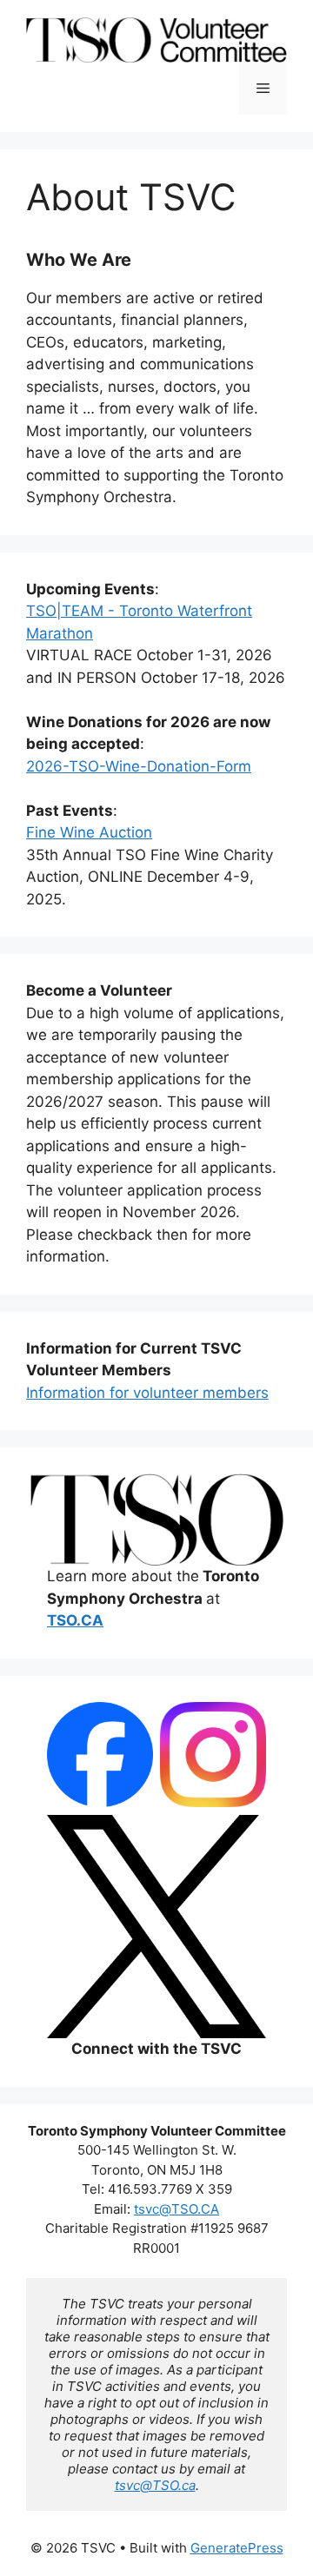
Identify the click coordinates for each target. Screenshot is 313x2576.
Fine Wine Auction (89, 832)
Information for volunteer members (147, 1393)
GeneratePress (237, 2548)
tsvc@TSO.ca (155, 2485)
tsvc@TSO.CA (176, 2209)
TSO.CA (75, 1620)
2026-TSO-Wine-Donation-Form (139, 766)
